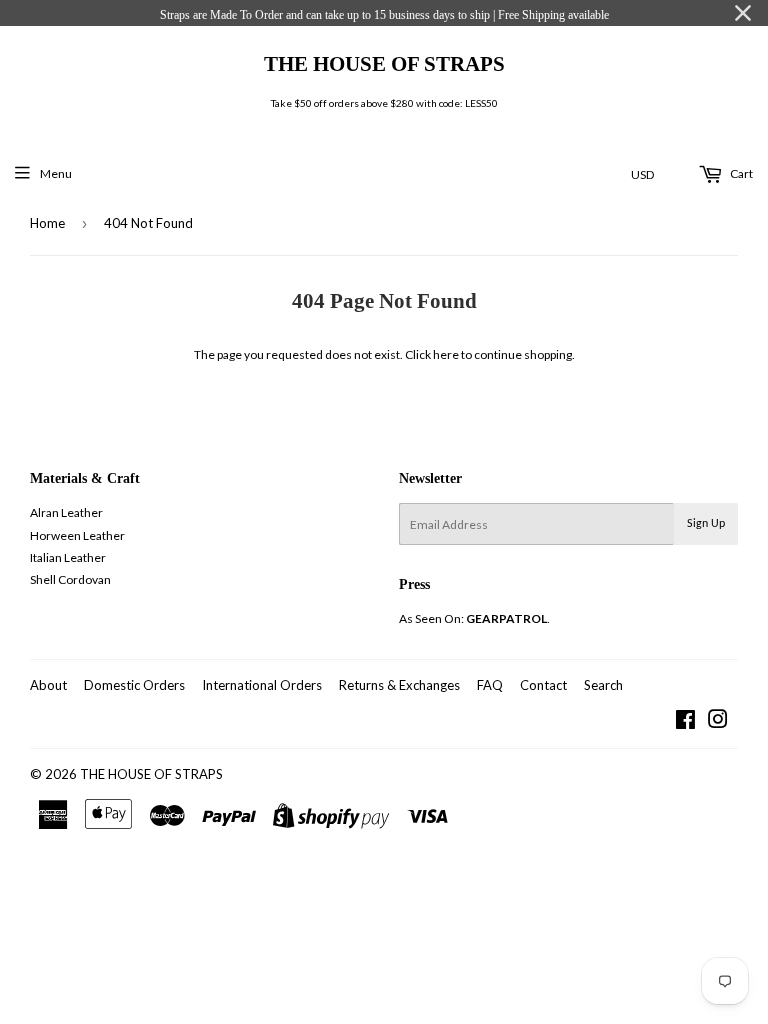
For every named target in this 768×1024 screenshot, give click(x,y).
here (446, 354)
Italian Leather (68, 557)
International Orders (262, 685)
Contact (543, 685)
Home (47, 223)
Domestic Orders (134, 685)
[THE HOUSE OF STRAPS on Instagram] (718, 722)
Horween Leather (77, 535)
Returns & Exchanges (399, 685)
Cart (740, 173)
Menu (56, 173)
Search (603, 685)
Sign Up (706, 524)
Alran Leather (66, 512)
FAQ (490, 685)
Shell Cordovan (70, 579)
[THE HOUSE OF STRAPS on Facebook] (685, 722)
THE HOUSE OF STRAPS (384, 63)
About (48, 685)
